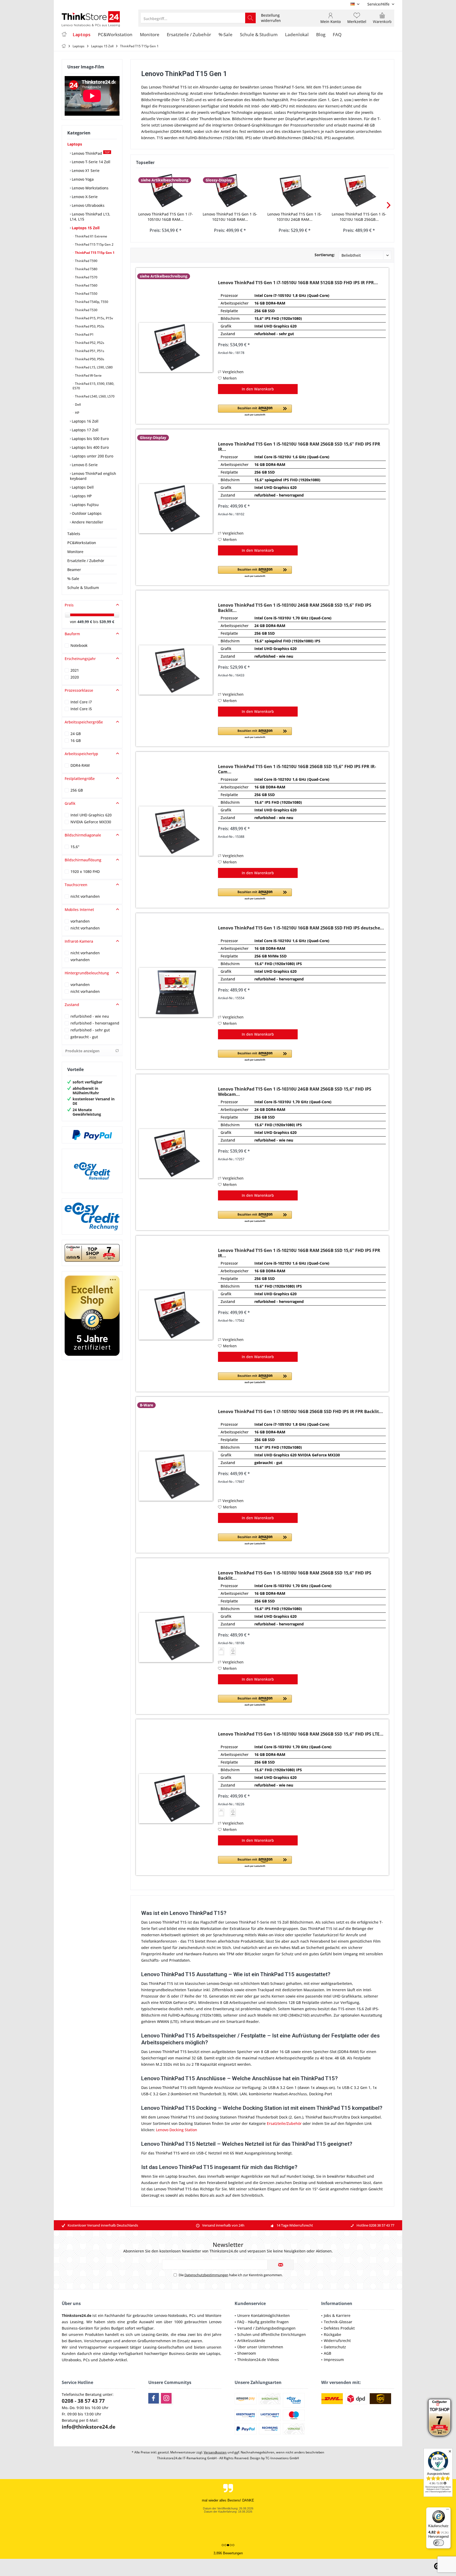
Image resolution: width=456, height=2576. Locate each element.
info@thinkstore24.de (89, 2427)
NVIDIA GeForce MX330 (91, 822)
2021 (75, 670)
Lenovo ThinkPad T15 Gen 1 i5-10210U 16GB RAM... (230, 217)
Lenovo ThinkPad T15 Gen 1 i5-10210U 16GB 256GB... (359, 217)
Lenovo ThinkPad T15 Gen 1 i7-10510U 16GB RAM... (166, 217)
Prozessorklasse (79, 690)
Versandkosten (215, 2452)
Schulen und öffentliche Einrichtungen (272, 2334)
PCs (193, 2315)
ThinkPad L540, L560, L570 (94, 396)
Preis (69, 605)
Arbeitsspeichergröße (84, 722)
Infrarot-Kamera (79, 941)
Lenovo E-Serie (84, 465)
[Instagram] (166, 2398)
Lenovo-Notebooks (171, 2315)
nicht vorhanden (85, 896)
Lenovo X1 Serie (85, 170)
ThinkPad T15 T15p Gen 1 (94, 253)
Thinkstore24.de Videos (258, 2360)
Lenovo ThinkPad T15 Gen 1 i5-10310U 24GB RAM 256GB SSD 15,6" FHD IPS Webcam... (295, 1092)
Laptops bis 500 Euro (90, 439)
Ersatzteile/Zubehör (284, 2123)
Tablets (74, 534)
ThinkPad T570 (86, 277)
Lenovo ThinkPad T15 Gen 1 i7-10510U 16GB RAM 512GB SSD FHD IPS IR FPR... (298, 283)
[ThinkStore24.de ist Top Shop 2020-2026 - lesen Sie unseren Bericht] (440, 2418)
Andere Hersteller (87, 522)
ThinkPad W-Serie (88, 375)
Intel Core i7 (81, 702)
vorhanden (80, 921)
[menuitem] (379, 4)
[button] (255, 411)
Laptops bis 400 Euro (90, 447)
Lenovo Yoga (82, 179)
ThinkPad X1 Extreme (91, 236)
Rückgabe (332, 2334)
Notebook (79, 645)
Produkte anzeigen (82, 1051)
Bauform (72, 634)
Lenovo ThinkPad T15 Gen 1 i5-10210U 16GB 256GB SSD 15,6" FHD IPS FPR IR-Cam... (297, 769)
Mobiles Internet (79, 910)
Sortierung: (325, 255)
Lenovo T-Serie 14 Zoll (91, 162)
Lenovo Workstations (90, 188)
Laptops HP (81, 496)
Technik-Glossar (338, 2322)
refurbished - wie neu (90, 1016)
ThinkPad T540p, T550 (91, 302)
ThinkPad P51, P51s (89, 351)
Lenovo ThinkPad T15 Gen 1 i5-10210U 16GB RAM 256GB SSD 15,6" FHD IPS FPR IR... (299, 447)
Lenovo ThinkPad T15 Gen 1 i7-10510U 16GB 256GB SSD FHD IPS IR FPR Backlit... (300, 1412)
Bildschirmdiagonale (83, 835)
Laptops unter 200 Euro (92, 456)
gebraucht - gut (84, 1037)
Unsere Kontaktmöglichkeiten (263, 2315)
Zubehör (106, 2360)
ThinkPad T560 (86, 285)
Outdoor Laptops (86, 513)
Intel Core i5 (81, 709)
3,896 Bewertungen (228, 2553)
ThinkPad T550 (86, 294)
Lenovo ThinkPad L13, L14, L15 (90, 217)
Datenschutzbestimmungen (206, 2275)
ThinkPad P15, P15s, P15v (94, 318)
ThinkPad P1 (84, 335)
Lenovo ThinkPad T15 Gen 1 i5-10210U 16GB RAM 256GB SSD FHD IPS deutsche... (301, 928)
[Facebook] (154, 2398)
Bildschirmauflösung (83, 860)
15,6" (75, 847)
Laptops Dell (82, 487)
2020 (75, 677)
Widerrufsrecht (337, 2341)
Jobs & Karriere (337, 2315)
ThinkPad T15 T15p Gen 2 (94, 244)
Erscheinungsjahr (80, 659)
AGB (327, 2353)
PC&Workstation (82, 543)
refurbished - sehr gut (90, 1030)
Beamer (74, 570)
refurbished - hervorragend (95, 1023)
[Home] (64, 35)
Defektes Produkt (339, 2328)
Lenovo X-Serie (84, 197)
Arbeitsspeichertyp (81, 754)
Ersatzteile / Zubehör (86, 561)
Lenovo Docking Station (177, 2130)
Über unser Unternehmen (260, 2347)
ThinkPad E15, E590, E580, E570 (93, 386)
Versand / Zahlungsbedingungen (266, 2328)
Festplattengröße (80, 779)
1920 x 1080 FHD (85, 871)
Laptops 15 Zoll (85, 228)
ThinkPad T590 (86, 261)
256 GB (77, 790)
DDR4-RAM (80, 765)
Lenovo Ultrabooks (88, 205)
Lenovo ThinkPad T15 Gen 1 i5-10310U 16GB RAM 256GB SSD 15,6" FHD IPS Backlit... (295, 1575)
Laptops (75, 144)
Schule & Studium (83, 588)
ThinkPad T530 (86, 310)
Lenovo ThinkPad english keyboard (93, 476)
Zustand (72, 1005)
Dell (77, 405)
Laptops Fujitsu (85, 505)
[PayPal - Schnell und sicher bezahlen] (92, 1135)
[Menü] (448, 2510)
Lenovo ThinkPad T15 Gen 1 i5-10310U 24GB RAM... (295, 217)
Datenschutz (335, 2347)
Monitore (75, 552)
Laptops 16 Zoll (85, 421)
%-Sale (73, 579)
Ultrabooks (71, 2360)
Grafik (70, 803)
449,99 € (85, 622)
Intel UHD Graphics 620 (91, 815)
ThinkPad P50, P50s (89, 359)
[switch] (439, 2543)
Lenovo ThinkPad (90, 153)
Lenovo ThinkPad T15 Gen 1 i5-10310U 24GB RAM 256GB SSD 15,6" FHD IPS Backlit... (295, 608)
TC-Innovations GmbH (282, 2458)
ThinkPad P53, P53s (89, 326)
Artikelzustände (251, 2341)
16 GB (76, 740)
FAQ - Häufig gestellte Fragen (263, 2322)
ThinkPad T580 (86, 269)
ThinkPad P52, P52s (89, 343)
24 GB (76, 734)
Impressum (334, 2360)
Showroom (247, 2353)
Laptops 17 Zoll (85, 430)
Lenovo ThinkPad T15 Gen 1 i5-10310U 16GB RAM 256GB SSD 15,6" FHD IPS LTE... (301, 1734)
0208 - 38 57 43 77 (83, 2401)
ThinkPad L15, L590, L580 (93, 367)
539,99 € (107, 622)
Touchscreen (76, 885)
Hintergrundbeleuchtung (87, 973)
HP (77, 413)
